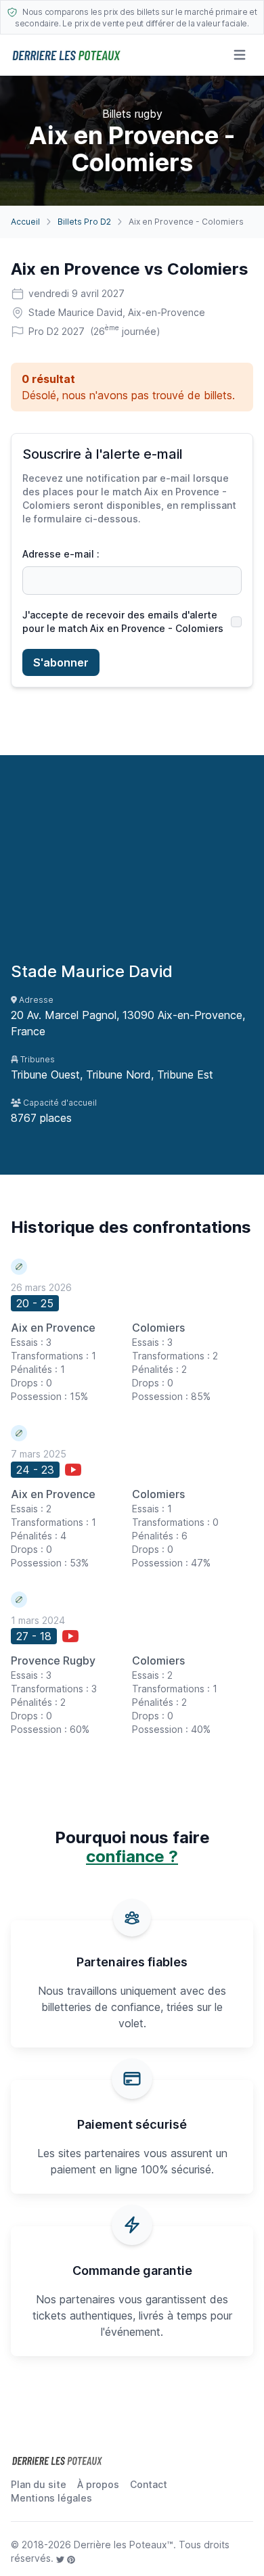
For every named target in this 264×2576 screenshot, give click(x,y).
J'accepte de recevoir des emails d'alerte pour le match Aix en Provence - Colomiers (123, 622)
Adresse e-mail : (61, 554)
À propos (98, 2484)
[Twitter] (62, 2558)
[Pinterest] (71, 2558)
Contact (149, 2484)
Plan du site (39, 2484)
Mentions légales (51, 2498)
